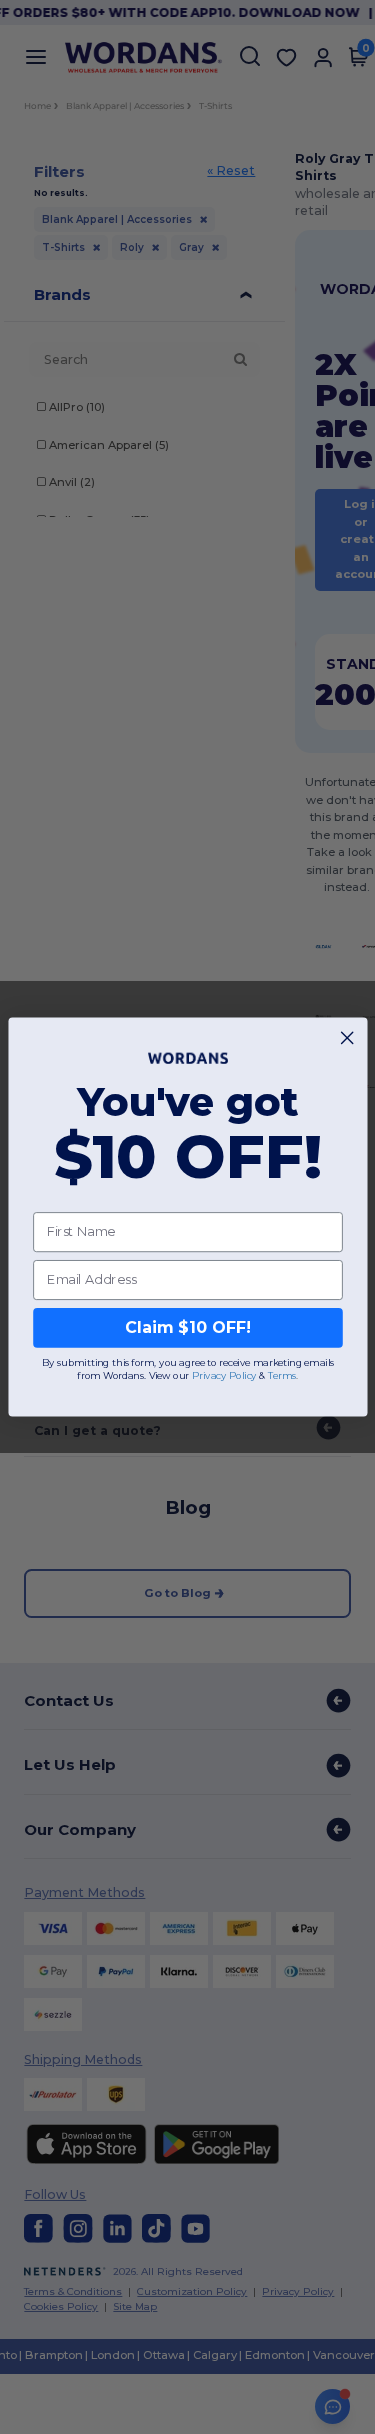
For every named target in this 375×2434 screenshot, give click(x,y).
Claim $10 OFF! (187, 1327)
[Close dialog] (347, 1038)
